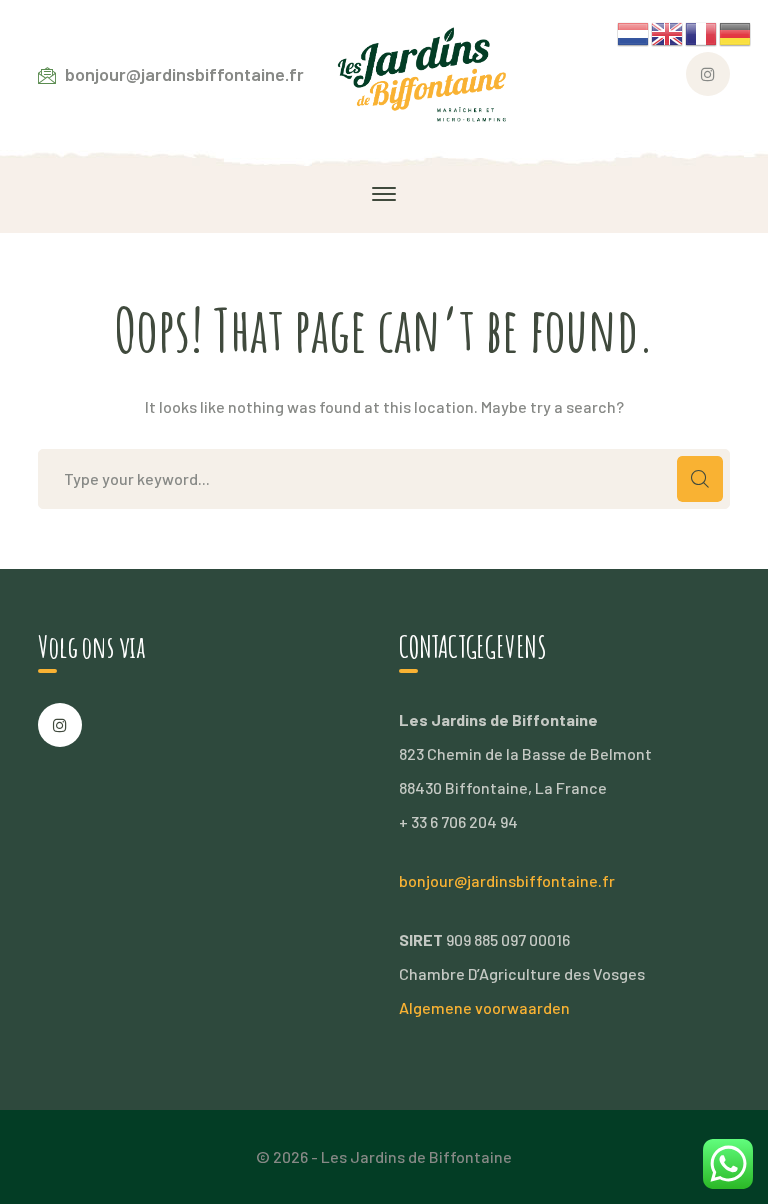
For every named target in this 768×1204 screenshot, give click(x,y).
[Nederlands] (634, 31)
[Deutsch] (736, 31)
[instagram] (60, 725)
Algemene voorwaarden (484, 1007)
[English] (668, 31)
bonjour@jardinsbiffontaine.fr (507, 880)
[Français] (702, 31)
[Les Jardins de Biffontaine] (427, 72)
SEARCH (700, 479)
